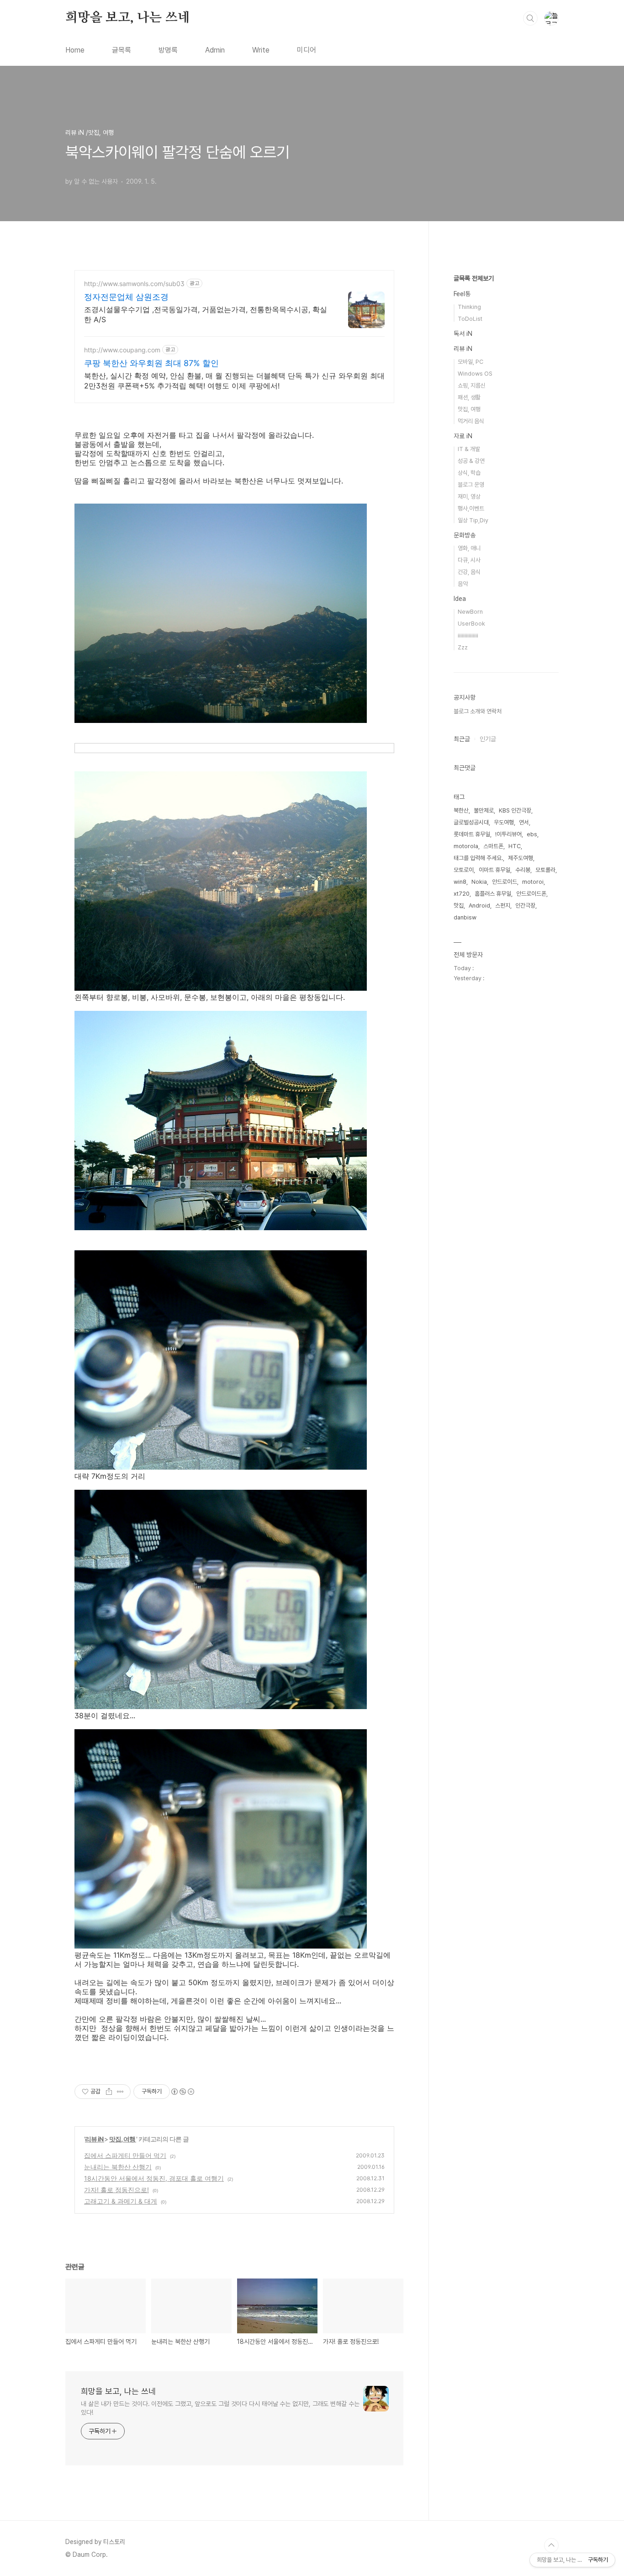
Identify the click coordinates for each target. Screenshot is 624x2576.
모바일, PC (471, 362)
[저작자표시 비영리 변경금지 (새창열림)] (182, 2092)
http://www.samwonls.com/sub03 (134, 284)
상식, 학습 (469, 473)
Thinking (469, 307)
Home (75, 50)
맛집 (459, 906)
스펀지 (503, 906)
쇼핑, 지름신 (472, 385)
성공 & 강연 (471, 461)
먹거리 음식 (471, 421)
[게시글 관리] (120, 2092)
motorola (466, 846)
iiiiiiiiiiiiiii (468, 635)
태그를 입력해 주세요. (478, 858)
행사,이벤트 (471, 508)
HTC (515, 846)
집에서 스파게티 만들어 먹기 (125, 2155)
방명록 (168, 50)
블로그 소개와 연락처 (478, 711)
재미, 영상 (469, 497)
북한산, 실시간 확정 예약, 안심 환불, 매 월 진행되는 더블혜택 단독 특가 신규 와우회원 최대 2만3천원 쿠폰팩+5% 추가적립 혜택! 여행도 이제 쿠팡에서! (234, 381)
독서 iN (463, 334)
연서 (524, 822)
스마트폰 (493, 846)
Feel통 (462, 294)
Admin (215, 50)
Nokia (479, 882)
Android (479, 906)
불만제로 (484, 810)
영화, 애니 (469, 548)
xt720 (462, 894)
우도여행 (504, 822)
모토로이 (464, 870)
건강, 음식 (469, 572)
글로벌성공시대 (471, 822)
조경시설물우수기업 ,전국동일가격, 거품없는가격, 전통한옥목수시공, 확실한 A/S (206, 314)
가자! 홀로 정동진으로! (116, 2190)
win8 (460, 882)
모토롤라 (545, 870)
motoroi (533, 882)
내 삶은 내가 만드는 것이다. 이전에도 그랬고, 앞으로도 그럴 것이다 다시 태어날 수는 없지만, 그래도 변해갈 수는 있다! (220, 2408)
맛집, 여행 (123, 2139)
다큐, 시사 (469, 560)
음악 (463, 584)
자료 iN (463, 436)
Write (261, 50)
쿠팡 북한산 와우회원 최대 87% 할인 (151, 363)
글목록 (122, 50)
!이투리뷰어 (508, 834)
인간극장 (525, 906)
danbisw (465, 917)
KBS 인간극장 (515, 810)
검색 (530, 18)
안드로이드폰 (531, 894)
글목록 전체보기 (474, 278)
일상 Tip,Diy (473, 520)
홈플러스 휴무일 (493, 894)
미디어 (307, 50)
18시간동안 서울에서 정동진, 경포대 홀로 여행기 (154, 2178)
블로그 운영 (471, 485)
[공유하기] (109, 2092)
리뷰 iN (95, 2139)
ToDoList (470, 319)
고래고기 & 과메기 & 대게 (121, 2201)
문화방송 (465, 535)
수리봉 (523, 870)
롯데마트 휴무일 (472, 834)
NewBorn (470, 612)
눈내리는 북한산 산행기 (118, 2167)
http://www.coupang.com (122, 350)
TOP (551, 2545)
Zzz (463, 647)
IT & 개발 (469, 449)
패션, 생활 (469, 397)
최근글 (462, 739)
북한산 (461, 810)
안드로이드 (505, 882)
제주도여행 (521, 858)
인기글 (488, 739)
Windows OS (475, 374)
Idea (460, 599)
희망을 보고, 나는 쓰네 (127, 18)
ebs (532, 834)
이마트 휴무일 (494, 870)
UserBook (471, 624)
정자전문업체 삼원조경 (126, 297)
